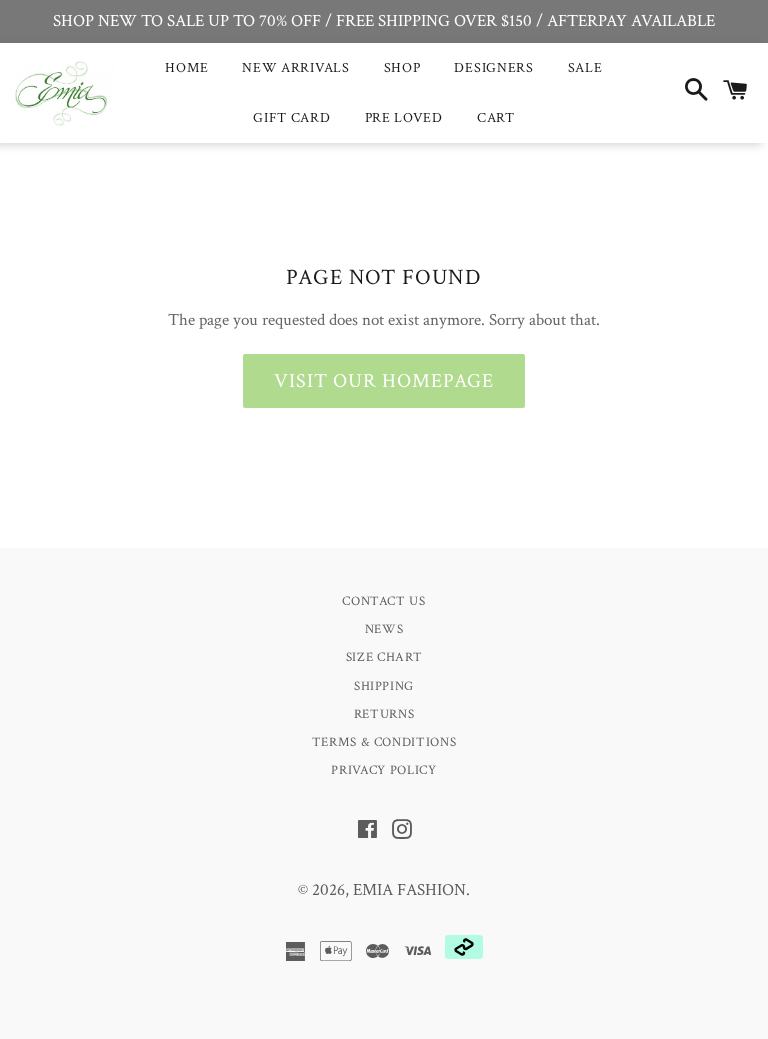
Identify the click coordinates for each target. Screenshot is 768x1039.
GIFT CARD (291, 118)
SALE (585, 68)
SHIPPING (384, 686)
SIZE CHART (384, 657)
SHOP (402, 68)
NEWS (384, 629)
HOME (186, 68)
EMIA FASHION (409, 890)
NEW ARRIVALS (295, 68)
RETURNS (384, 714)
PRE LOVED (404, 118)
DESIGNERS (493, 68)
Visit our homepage (384, 381)
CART (496, 118)
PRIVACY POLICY (383, 770)
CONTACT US (384, 601)
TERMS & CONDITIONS (384, 742)
